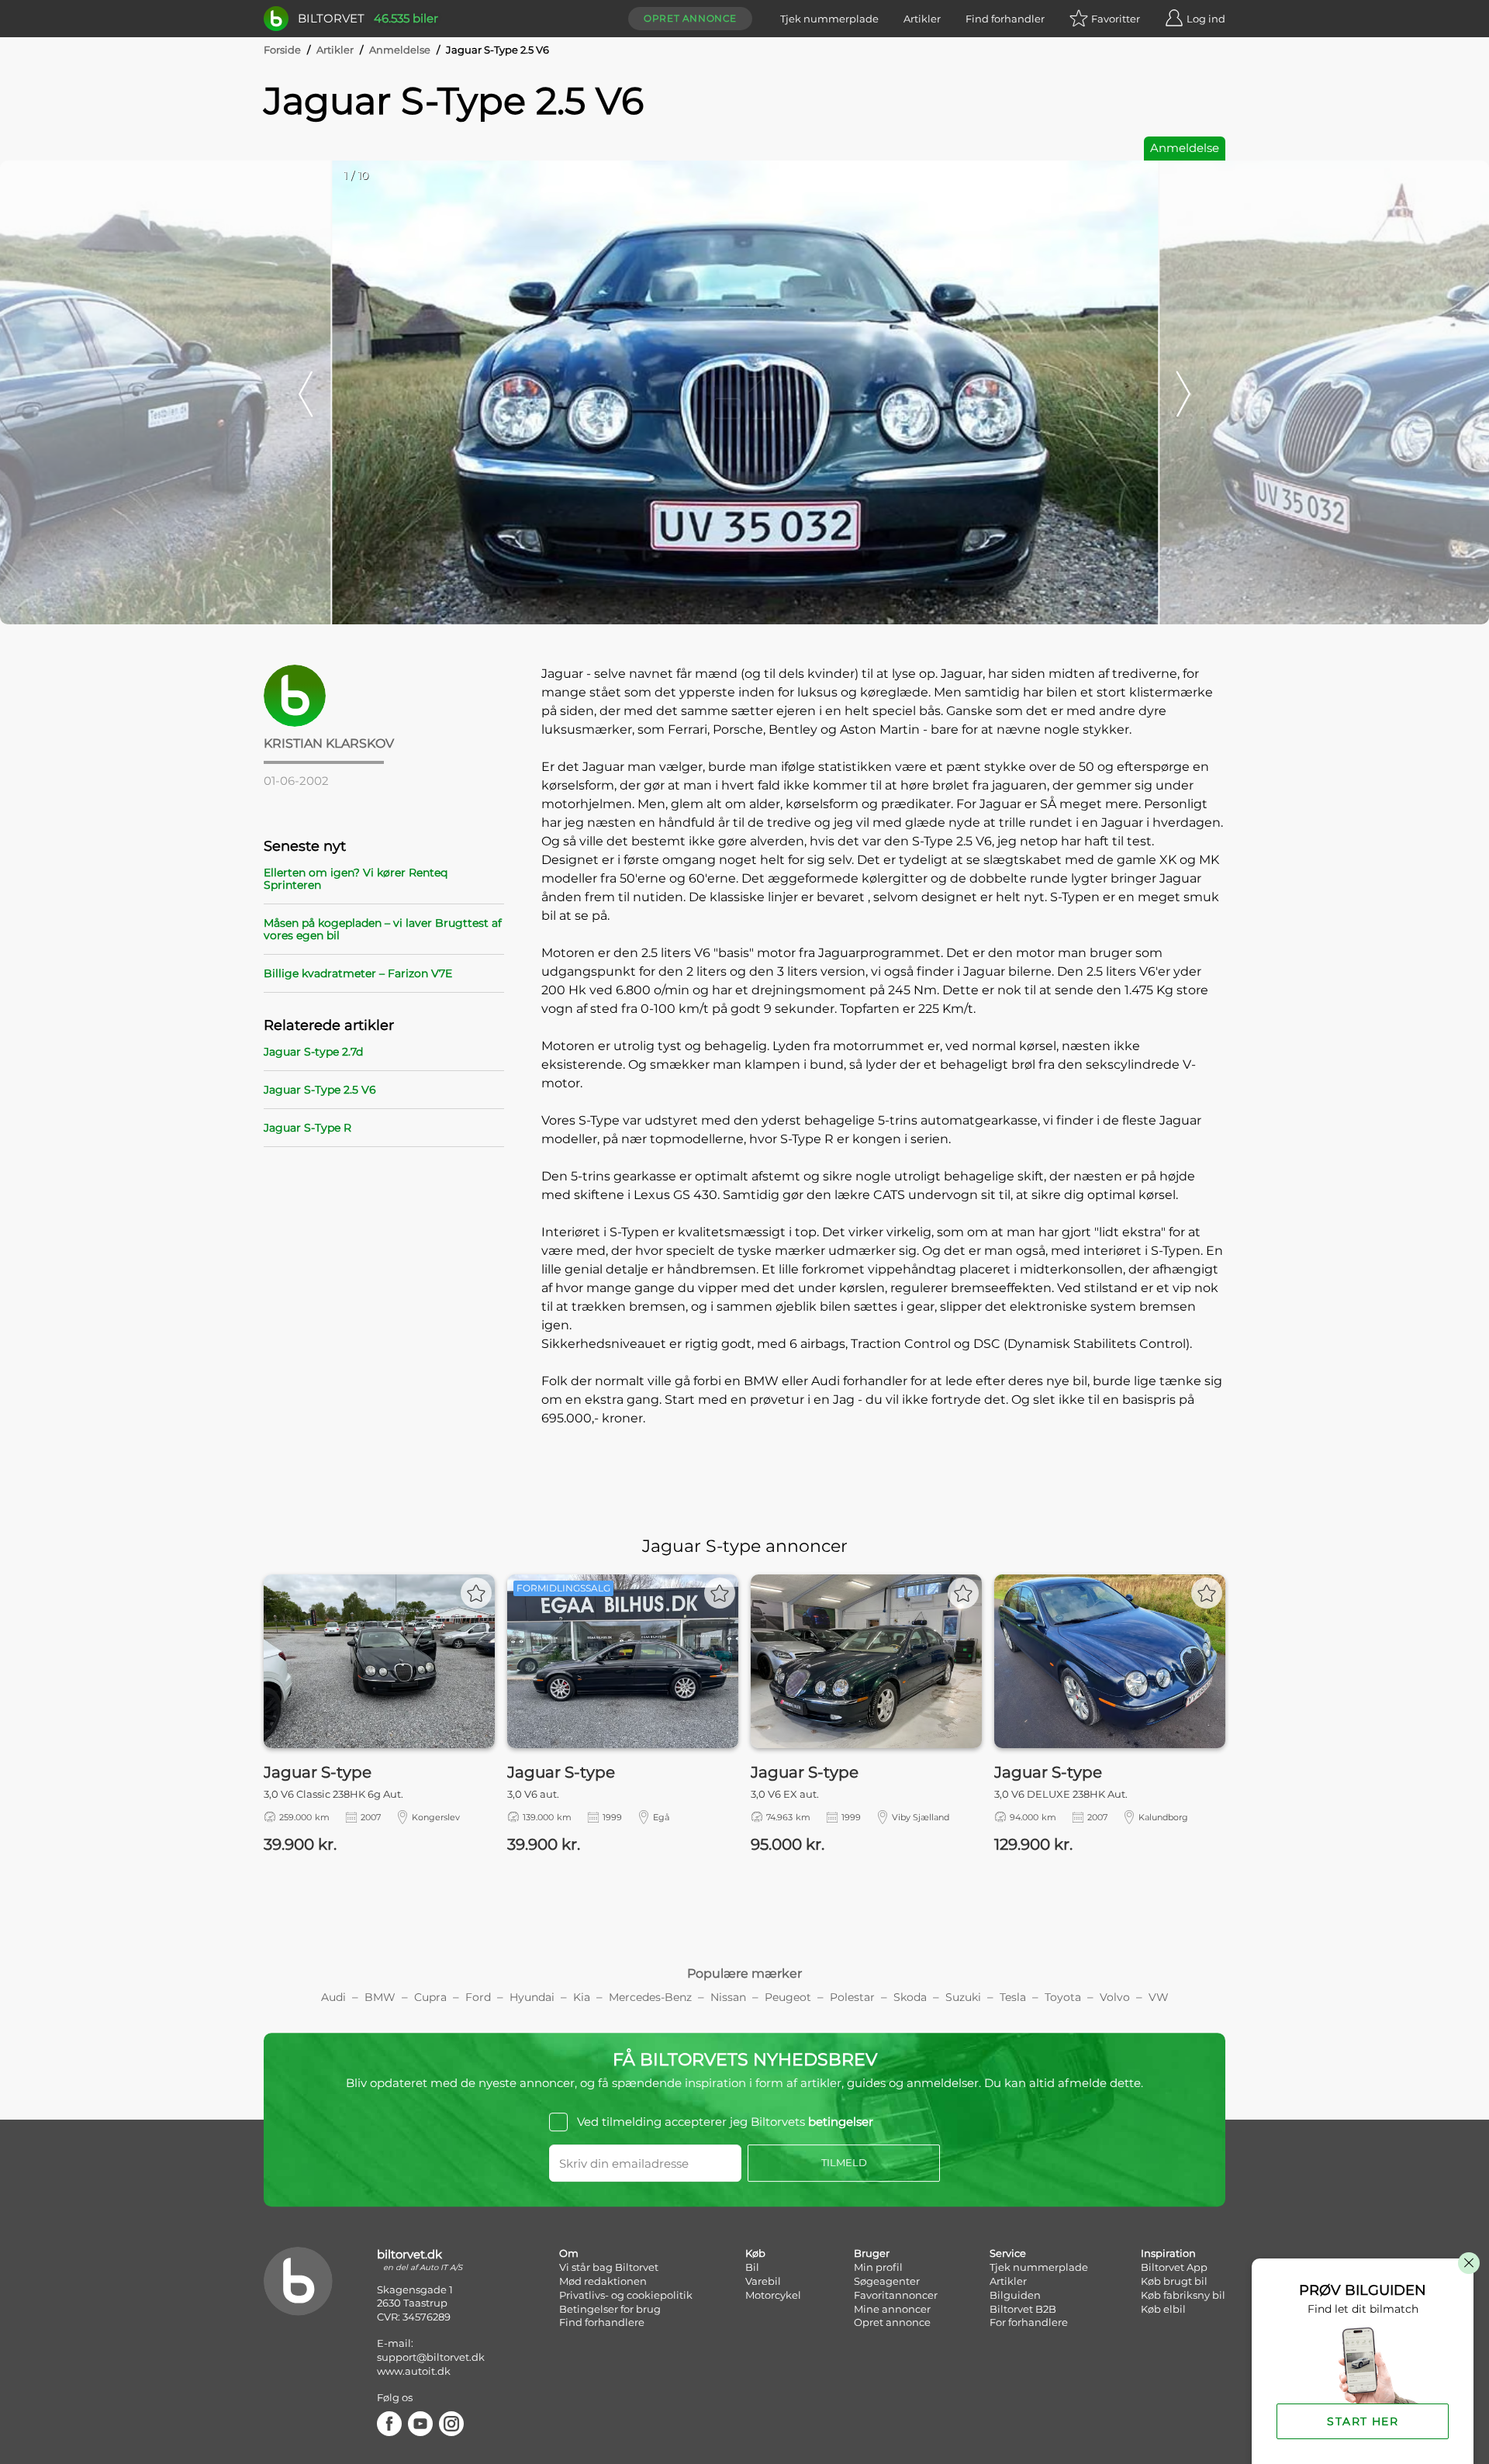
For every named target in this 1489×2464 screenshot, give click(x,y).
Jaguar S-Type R (307, 1128)
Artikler (922, 19)
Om (569, 2253)
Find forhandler (1005, 19)
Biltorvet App (1174, 2267)
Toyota (1063, 1997)
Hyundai (532, 1997)
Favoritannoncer (896, 2295)
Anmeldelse (400, 50)
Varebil (763, 2281)
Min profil (878, 2267)
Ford (478, 1997)
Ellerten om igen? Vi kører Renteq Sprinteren (356, 879)
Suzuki (963, 1997)
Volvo (1115, 1997)
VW (1159, 1997)
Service (1008, 2253)
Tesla (1013, 1997)
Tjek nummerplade (829, 19)
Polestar (852, 1997)
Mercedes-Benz (650, 1997)
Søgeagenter (887, 2281)
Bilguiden (1015, 2295)
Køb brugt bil (1174, 2281)
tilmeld (844, 2162)
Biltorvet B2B (1023, 2309)
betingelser (841, 2122)
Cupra (430, 1997)
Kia (582, 1997)
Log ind (1206, 19)
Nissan (728, 1997)
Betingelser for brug (610, 2309)
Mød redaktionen (603, 2281)
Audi (333, 1997)
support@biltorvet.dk (431, 2357)
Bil (752, 2267)
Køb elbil (1163, 2309)
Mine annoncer (892, 2309)
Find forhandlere (602, 2322)
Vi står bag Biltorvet (609, 2267)
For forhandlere (1029, 2322)
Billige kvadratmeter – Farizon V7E (358, 973)
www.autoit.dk (414, 2371)
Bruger (872, 2253)
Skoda (910, 1997)
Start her (1363, 2421)
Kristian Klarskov (329, 743)
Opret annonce (690, 18)
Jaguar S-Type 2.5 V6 (320, 1090)
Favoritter (1116, 19)
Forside (282, 50)
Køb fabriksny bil (1183, 2295)
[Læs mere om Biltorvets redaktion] (384, 696)
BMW (380, 1997)
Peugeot (788, 1997)
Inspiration (1168, 2253)
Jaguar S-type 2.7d (313, 1052)
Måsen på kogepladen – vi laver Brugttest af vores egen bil (383, 929)
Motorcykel (773, 2295)
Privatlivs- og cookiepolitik (626, 2295)
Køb (755, 2253)
